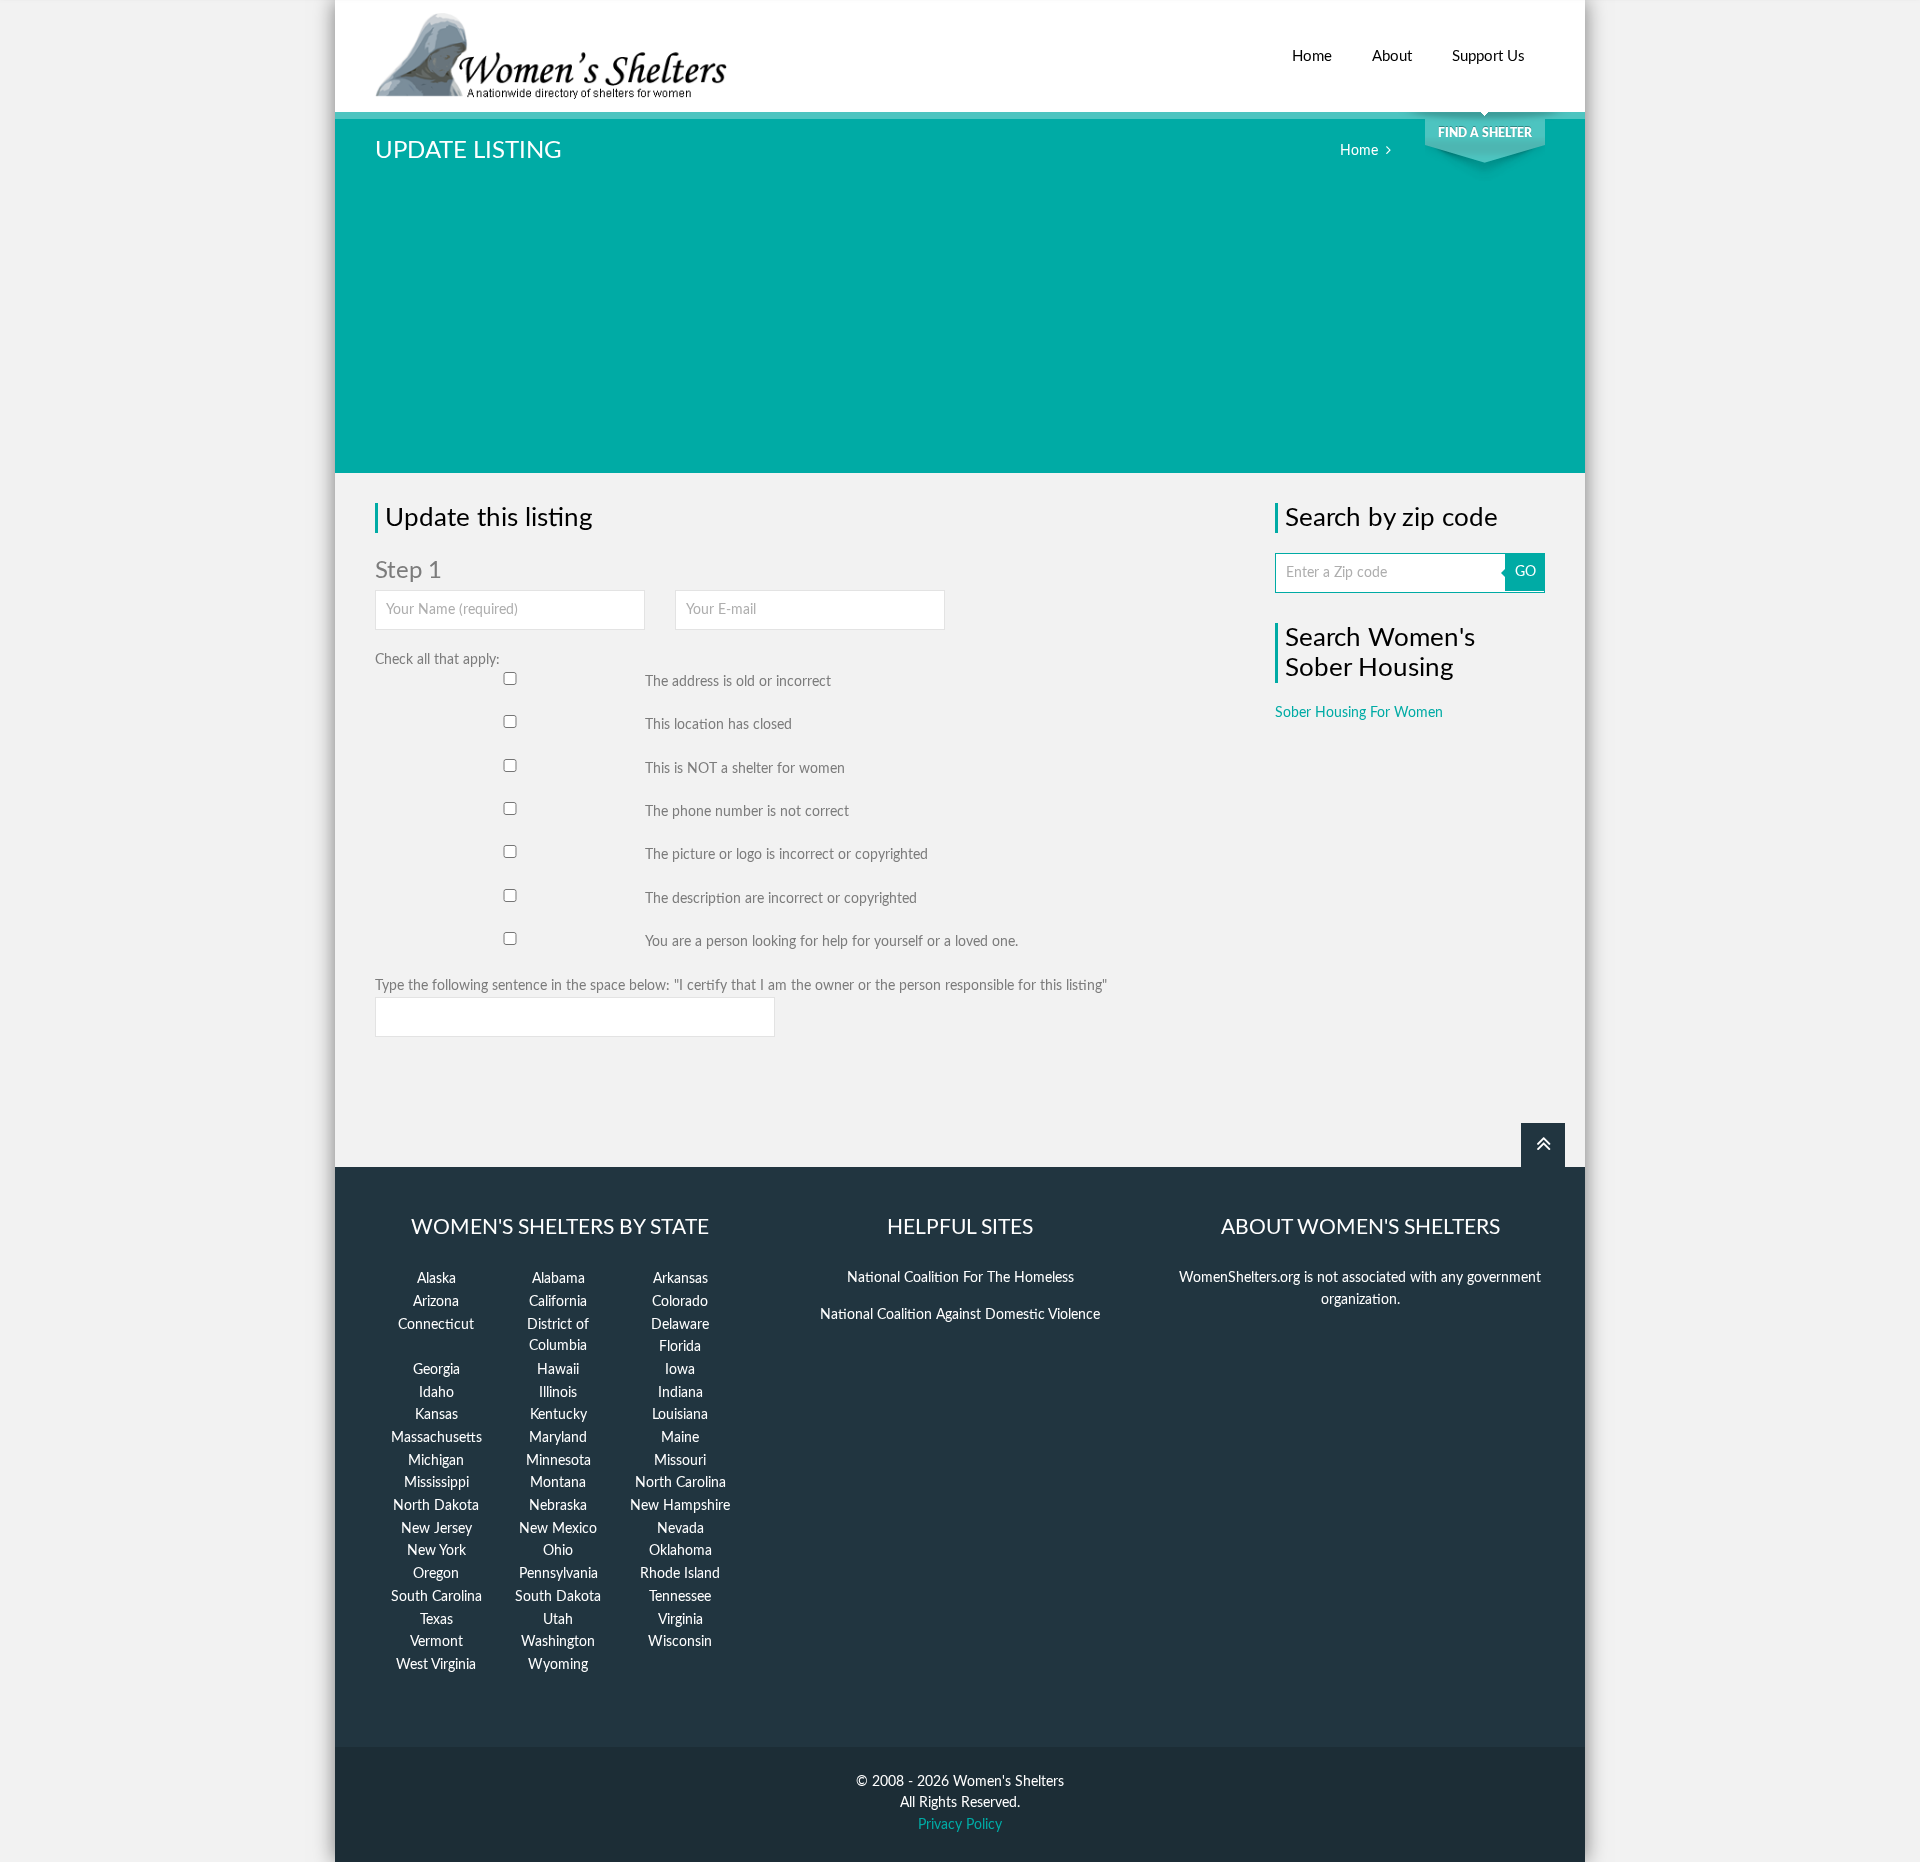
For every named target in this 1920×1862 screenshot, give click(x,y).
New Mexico (558, 1529)
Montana (558, 1483)
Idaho (436, 1393)
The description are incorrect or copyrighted (781, 899)
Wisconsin (680, 1642)
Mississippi (436, 1483)
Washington (558, 1642)
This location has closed (718, 725)
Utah (558, 1620)
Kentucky (558, 1415)
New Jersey (436, 1529)
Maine (680, 1438)
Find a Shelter (1485, 133)
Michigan (436, 1461)
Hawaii (558, 1370)
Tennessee (680, 1597)
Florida (680, 1347)
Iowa (680, 1370)
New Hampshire (680, 1506)
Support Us (1488, 56)
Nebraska (558, 1506)
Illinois (558, 1393)
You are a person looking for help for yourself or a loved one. (831, 942)
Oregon (436, 1574)
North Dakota (436, 1506)
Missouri (680, 1461)
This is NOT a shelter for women (745, 769)
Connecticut (436, 1325)
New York (436, 1551)
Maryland (558, 1438)
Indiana (680, 1393)
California (558, 1302)
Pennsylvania (558, 1574)
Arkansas (680, 1279)
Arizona (436, 1302)
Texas (436, 1620)
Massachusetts (436, 1438)
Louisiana (680, 1415)
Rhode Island (680, 1574)
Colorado (680, 1302)
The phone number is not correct (747, 812)
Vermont (436, 1642)
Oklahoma (680, 1551)
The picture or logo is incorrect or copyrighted (786, 855)
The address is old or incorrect (738, 682)
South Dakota (558, 1597)
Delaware (680, 1325)
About (1392, 56)
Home (1312, 56)
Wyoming (558, 1665)
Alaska (436, 1279)
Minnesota (558, 1461)
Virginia (680, 1620)
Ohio (558, 1551)
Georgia (436, 1370)
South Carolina (436, 1597)
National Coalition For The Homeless (960, 1278)
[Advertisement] (960, 333)
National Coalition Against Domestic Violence (960, 1315)
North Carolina (680, 1483)
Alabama (558, 1279)
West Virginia (436, 1665)
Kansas (436, 1415)
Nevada (680, 1529)
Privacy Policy (960, 1825)
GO (1525, 572)
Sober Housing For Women (1359, 713)
